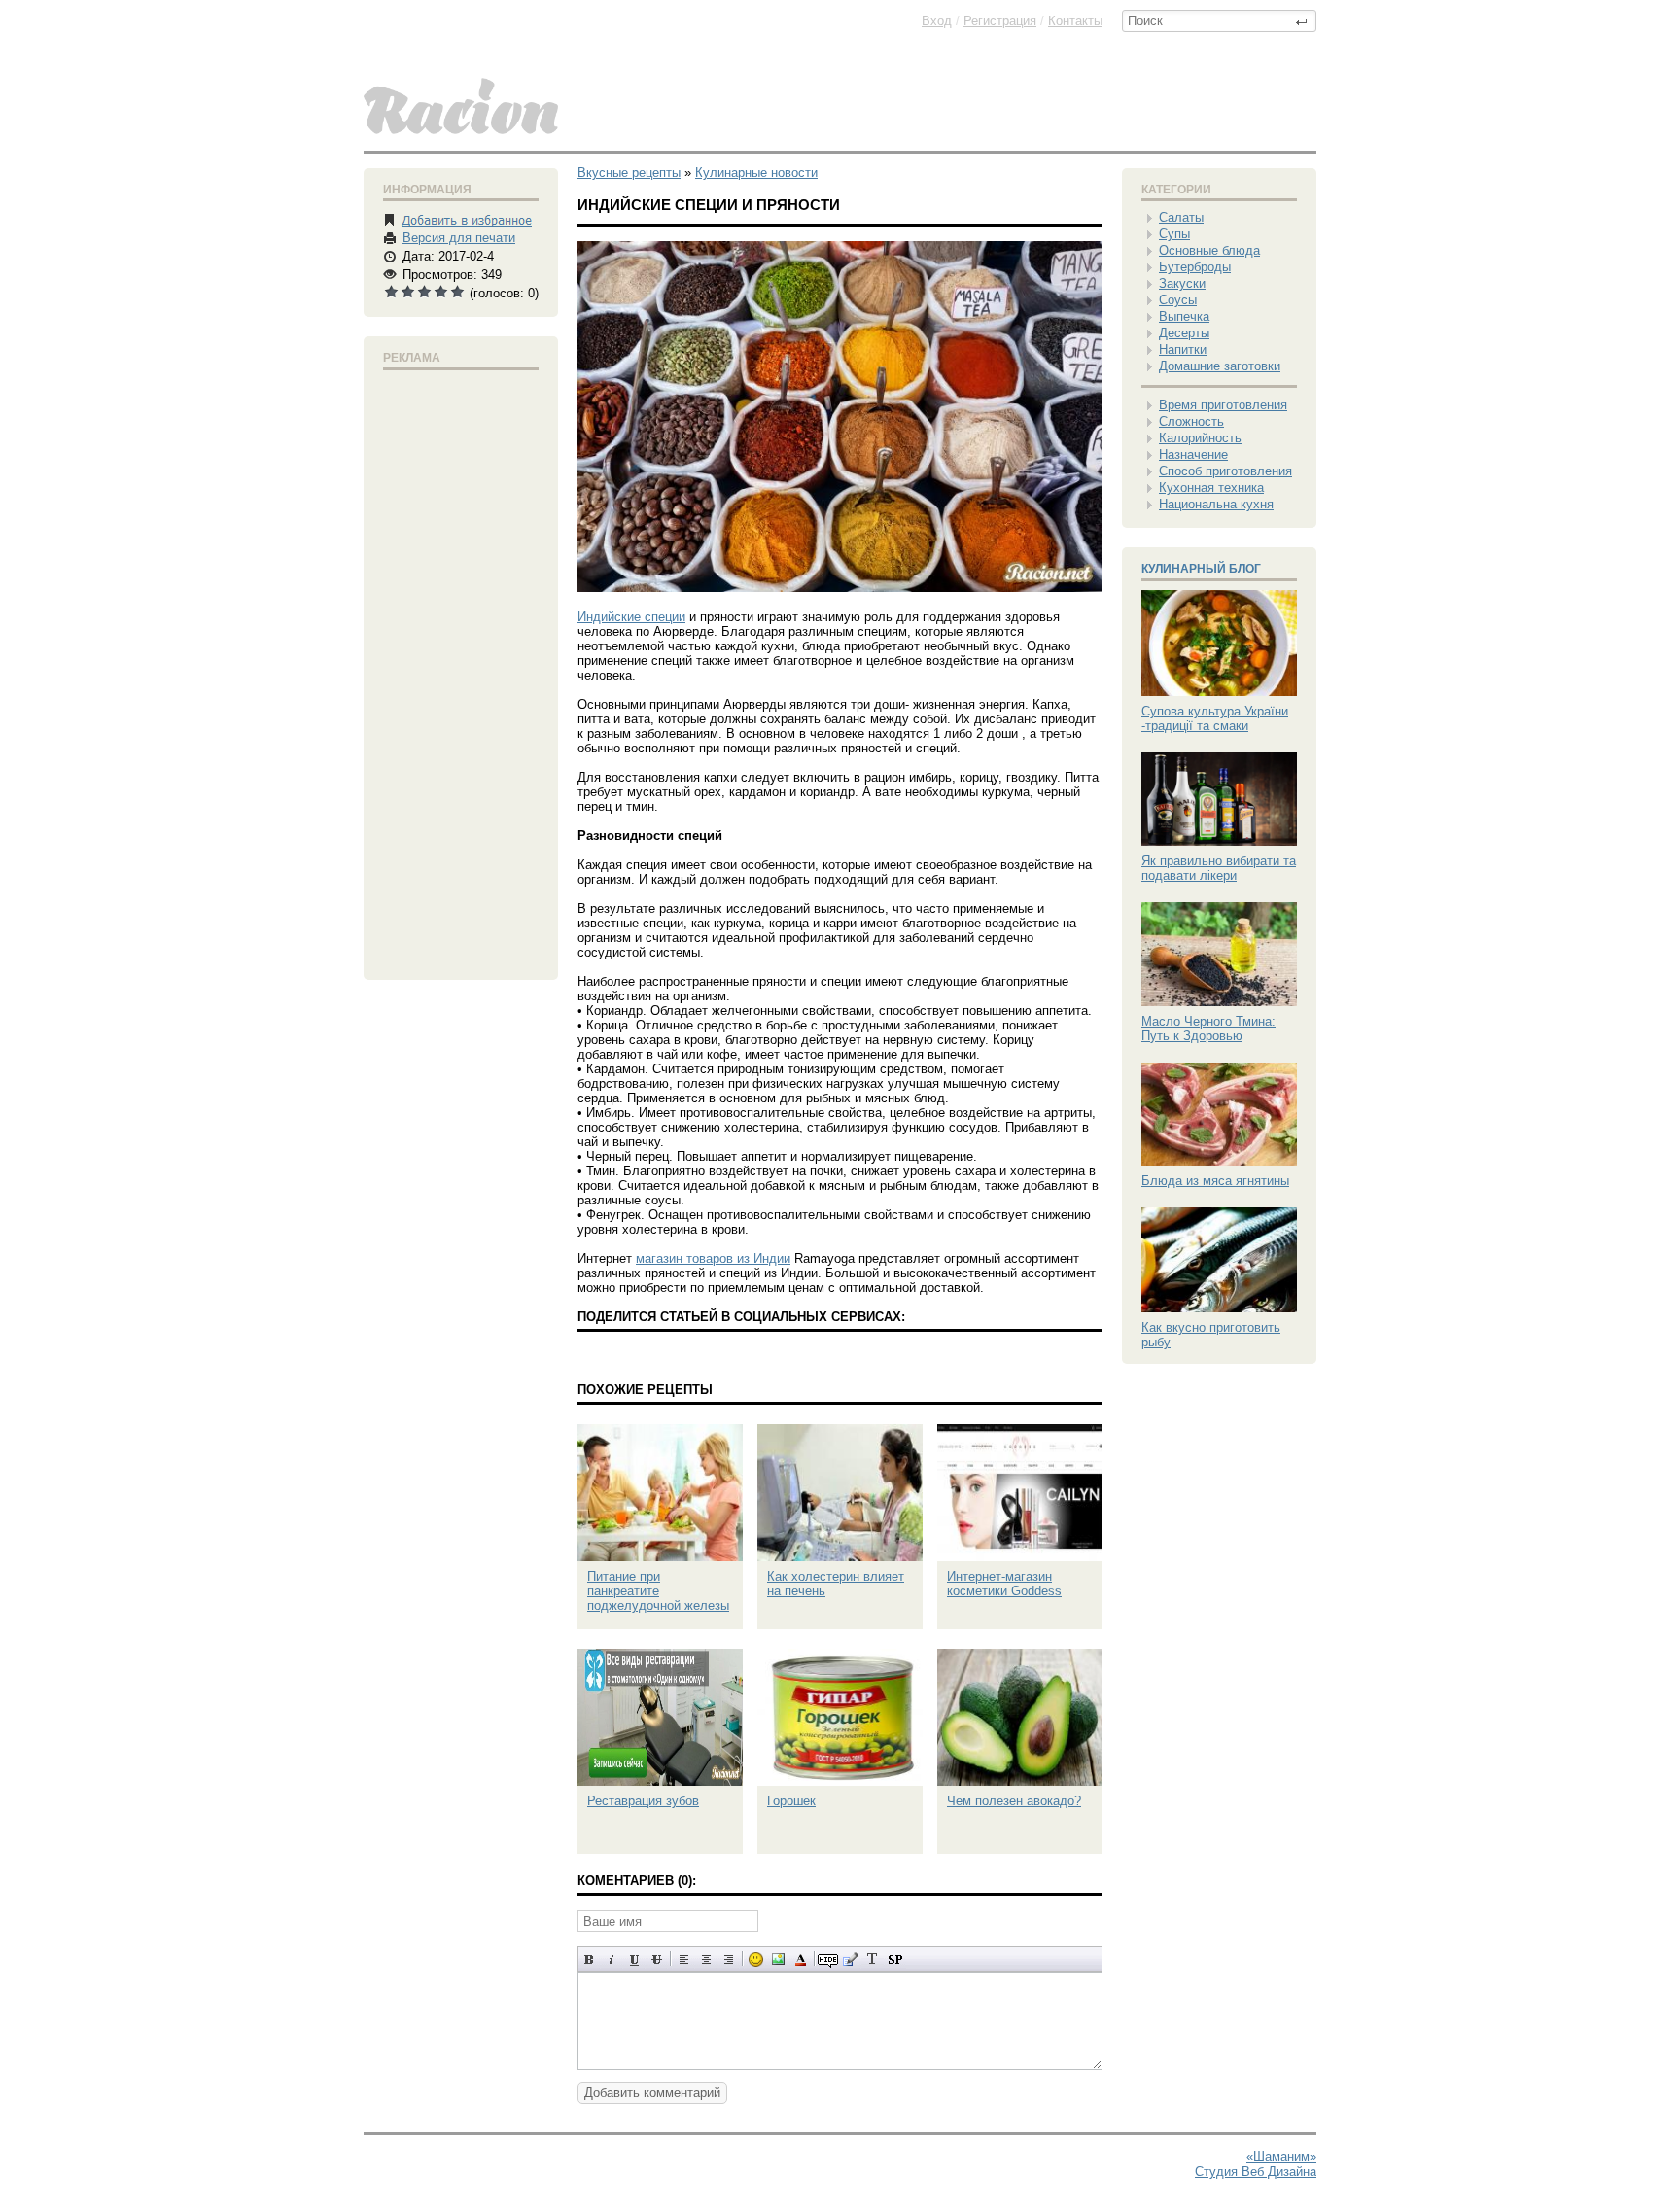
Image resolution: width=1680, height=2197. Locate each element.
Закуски (1182, 283)
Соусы (1178, 300)
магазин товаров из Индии (713, 1258)
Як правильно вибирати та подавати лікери (1219, 868)
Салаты (1181, 217)
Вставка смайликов (756, 1959)
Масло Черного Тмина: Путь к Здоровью (1208, 1029)
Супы (1174, 234)
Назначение (1193, 454)
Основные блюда (1209, 250)
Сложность (1191, 421)
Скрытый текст (828, 1959)
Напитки (1183, 349)
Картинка (778, 1959)
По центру (706, 1959)
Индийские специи (631, 617)
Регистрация (1000, 21)
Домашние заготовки (1220, 366)
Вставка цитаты (850, 1959)
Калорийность (1200, 438)
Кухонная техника (1211, 488)
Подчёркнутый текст (634, 1959)
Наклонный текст (612, 1959)
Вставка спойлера (895, 1959)
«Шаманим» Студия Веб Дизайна (1256, 2164)
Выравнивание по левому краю (684, 1959)
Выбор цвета (801, 1959)
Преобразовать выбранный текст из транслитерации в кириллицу (873, 1959)
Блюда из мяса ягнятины (1215, 1181)
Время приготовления (1223, 405)
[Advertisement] (461, 671)
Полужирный (590, 1959)
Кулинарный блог (1201, 569)
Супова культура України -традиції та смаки (1215, 718)
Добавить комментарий (652, 2092)
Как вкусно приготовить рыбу (1211, 1335)
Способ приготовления (1225, 471)
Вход (937, 21)
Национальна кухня (1216, 504)
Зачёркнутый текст (657, 1959)
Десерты (1184, 333)
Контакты (1075, 21)
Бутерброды (1195, 267)
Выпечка (1184, 316)
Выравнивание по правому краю (729, 1959)
